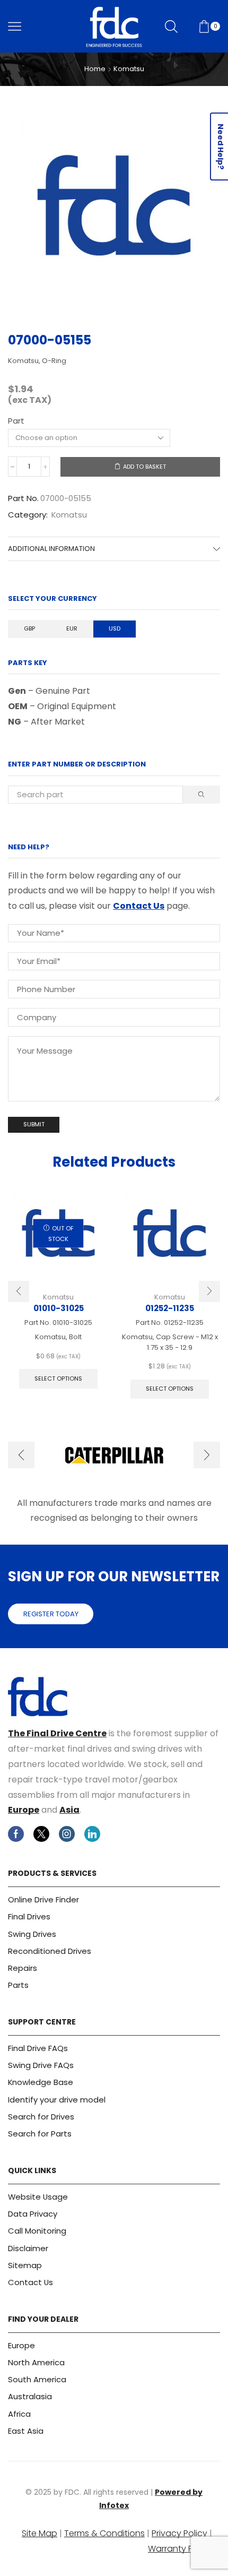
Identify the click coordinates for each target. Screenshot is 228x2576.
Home (95, 69)
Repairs (23, 1968)
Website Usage (38, 2197)
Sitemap (25, 2265)
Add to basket (144, 467)
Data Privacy (33, 2214)
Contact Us (139, 906)
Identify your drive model (57, 2100)
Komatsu (129, 69)
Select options (58, 1379)
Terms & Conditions (104, 2533)
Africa (19, 2414)
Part (16, 421)
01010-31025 (59, 1308)
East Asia (26, 2431)
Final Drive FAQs (38, 2048)
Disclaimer (28, 2248)
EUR (72, 628)
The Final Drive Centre (57, 1733)
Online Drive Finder (43, 1899)
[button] (19, 1291)
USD (115, 628)
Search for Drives (41, 2117)
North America (36, 2362)
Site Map (40, 2533)
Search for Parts (40, 2134)
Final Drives (29, 1916)
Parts (18, 1985)
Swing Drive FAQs (41, 2065)
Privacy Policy (179, 2533)
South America (37, 2379)
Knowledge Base (41, 2082)
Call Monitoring (37, 2231)
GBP (29, 628)
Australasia (30, 2396)
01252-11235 (170, 1308)
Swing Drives (32, 1934)
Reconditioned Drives (50, 1951)
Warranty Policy (180, 2549)
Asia (69, 1810)
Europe (24, 1810)
